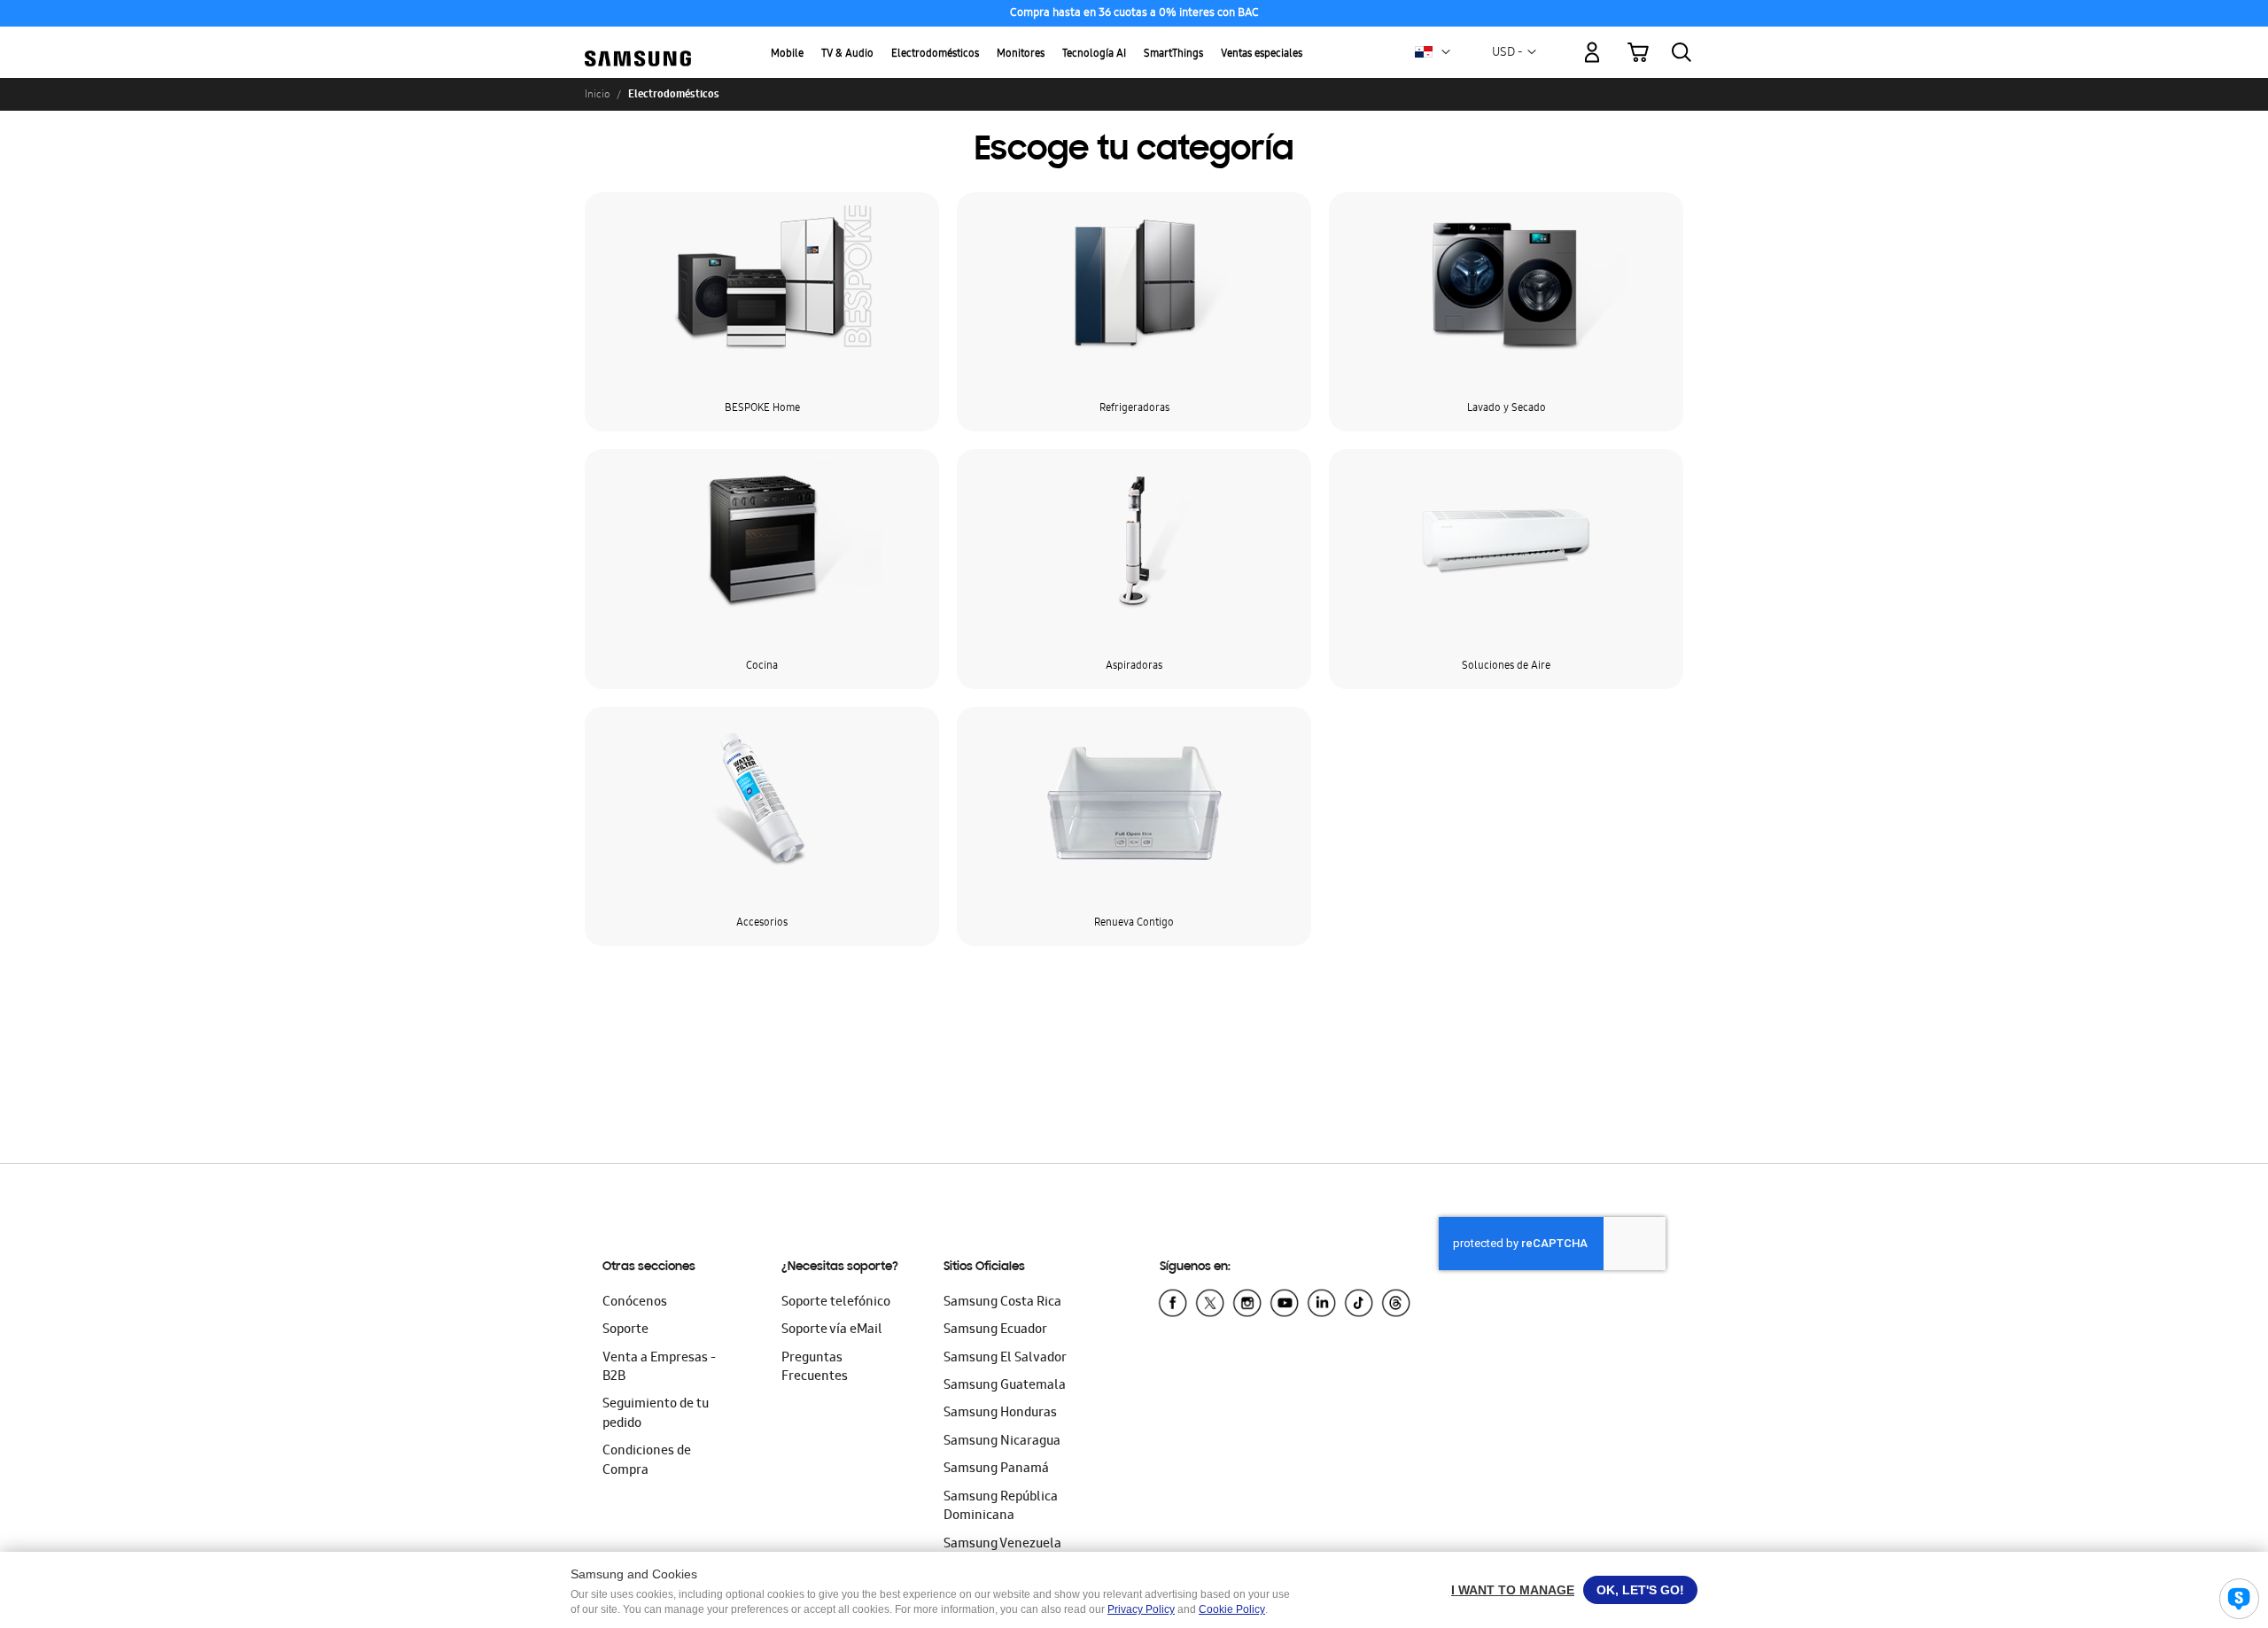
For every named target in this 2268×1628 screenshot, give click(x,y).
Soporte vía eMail (832, 1330)
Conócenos (635, 1303)
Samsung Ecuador (995, 1330)
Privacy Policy (1141, 1609)
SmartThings (1173, 54)
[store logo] (638, 42)
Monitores (1021, 54)
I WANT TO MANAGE (1513, 1590)
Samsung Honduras (1000, 1414)
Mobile (787, 54)
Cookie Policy (1232, 1609)
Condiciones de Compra (647, 1461)
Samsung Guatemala (1005, 1386)
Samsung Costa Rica (1002, 1303)
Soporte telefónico (836, 1303)
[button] (1446, 52)
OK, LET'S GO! (1640, 1590)
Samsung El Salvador (1005, 1359)
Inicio (597, 94)
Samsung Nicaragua (1002, 1442)
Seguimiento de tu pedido (656, 1414)
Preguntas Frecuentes (815, 1368)
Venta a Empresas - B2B (659, 1368)
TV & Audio (847, 54)
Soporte (625, 1330)
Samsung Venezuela (1002, 1545)
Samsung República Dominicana (1001, 1507)
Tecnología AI (1094, 54)
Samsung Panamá (996, 1469)
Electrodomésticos (935, 54)
